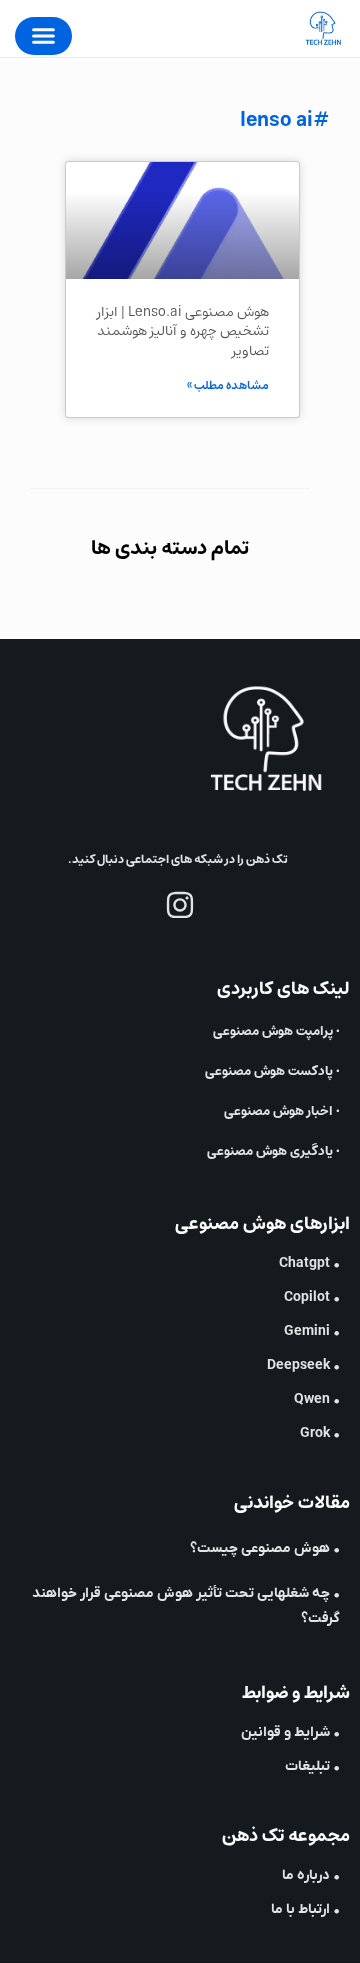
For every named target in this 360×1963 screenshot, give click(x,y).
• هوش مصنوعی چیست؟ (265, 1548)
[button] (44, 36)
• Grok (320, 1433)
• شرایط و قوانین (290, 1732)
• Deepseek (303, 1365)
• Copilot (312, 1297)
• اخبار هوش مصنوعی (282, 1111)
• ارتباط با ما (305, 1909)
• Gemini (312, 1331)
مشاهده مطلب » (228, 385)
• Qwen (317, 1399)
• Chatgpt (309, 1263)
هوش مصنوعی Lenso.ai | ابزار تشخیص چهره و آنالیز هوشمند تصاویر (183, 331)
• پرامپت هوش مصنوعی (276, 1031)
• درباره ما (311, 1875)
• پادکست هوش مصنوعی (272, 1071)
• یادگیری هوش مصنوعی (273, 1151)
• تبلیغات (312, 1766)
